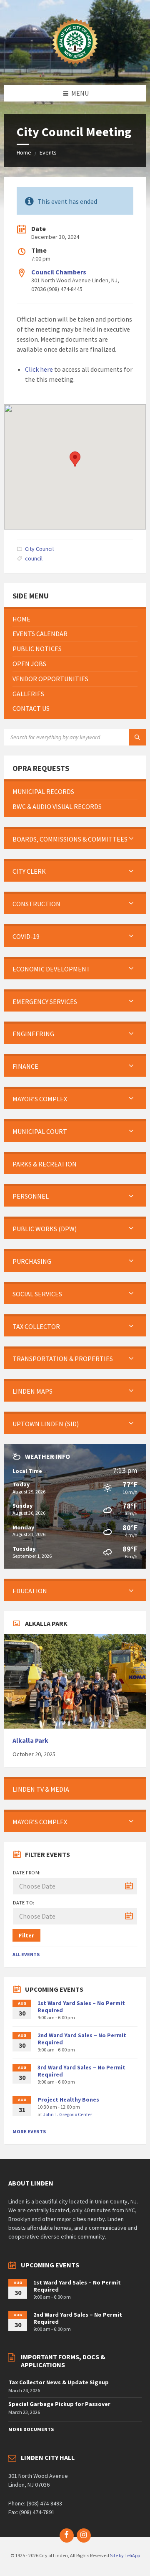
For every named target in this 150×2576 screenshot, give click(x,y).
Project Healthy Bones (68, 2099)
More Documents (31, 2429)
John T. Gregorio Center (67, 2114)
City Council (39, 549)
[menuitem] (75, 619)
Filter (26, 1935)
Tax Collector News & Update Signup (59, 2382)
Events (48, 152)
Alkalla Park (30, 1741)
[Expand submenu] (131, 839)
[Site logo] (75, 68)
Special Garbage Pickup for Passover (59, 2404)
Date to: (24, 1903)
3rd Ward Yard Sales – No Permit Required (81, 2071)
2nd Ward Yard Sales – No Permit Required (82, 2039)
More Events (29, 2131)
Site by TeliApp (125, 2555)
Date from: (27, 1872)
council (34, 558)
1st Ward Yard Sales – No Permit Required (81, 2007)
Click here (39, 369)
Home (24, 152)
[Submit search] (137, 737)
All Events (26, 1954)
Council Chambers (59, 272)
